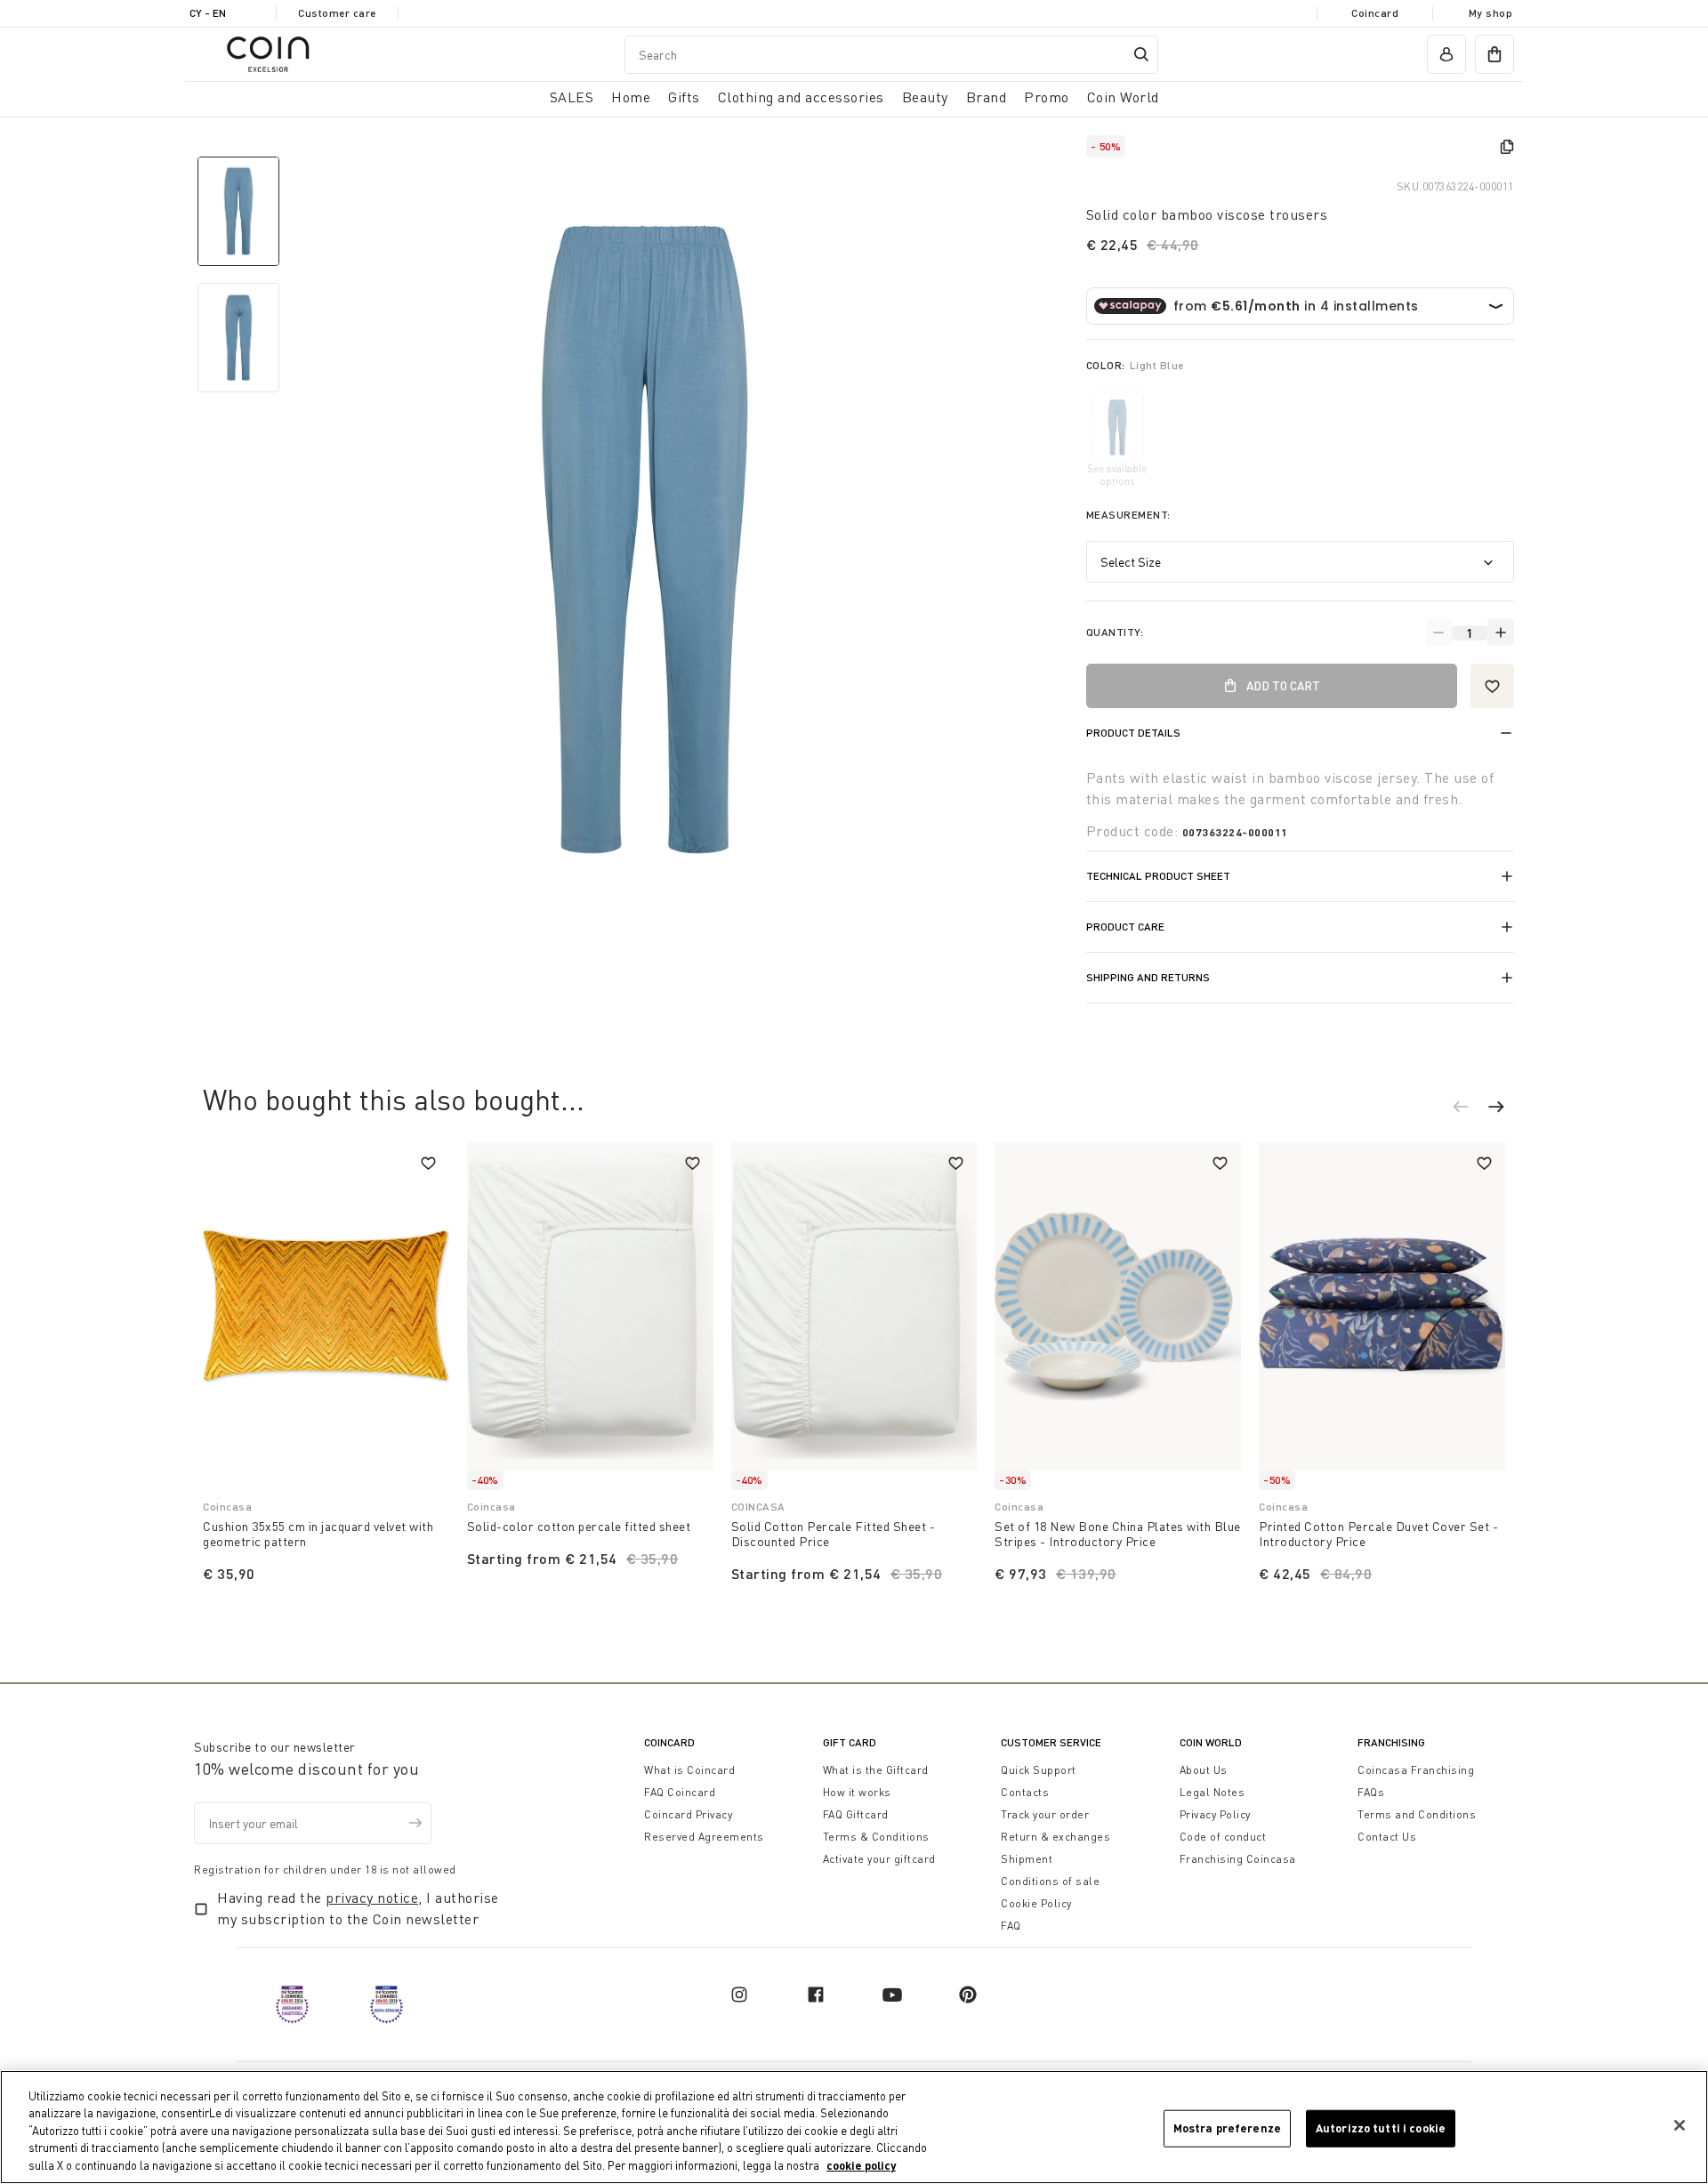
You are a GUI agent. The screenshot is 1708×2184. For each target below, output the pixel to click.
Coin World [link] (1123, 97)
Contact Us (1387, 1837)
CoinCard (669, 1742)
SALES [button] (572, 97)
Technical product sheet (1158, 876)
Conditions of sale (1050, 1881)
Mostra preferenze (1227, 2128)
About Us (1204, 1770)
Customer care (337, 13)
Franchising (1391, 1742)
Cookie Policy (1036, 1903)
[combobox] (891, 55)
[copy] (1507, 147)
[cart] (1494, 54)
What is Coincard (689, 1770)
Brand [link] (987, 97)
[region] (854, 2127)
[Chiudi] (1680, 2125)
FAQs (1371, 1792)
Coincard (1375, 13)
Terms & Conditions (876, 1837)
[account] (1446, 54)
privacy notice (372, 1898)
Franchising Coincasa (1238, 1859)
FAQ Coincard (680, 1792)
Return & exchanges (1055, 1837)
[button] (1470, 1109)
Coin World (1211, 1742)
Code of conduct (1223, 1837)
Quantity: (1115, 632)
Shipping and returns (1148, 977)
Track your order (1045, 1814)
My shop (1491, 13)
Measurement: (1128, 515)
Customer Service (1051, 1742)
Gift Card (850, 1742)
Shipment (1027, 1859)
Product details (1133, 733)
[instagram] (739, 1995)
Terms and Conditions (1417, 1814)
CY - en (208, 13)
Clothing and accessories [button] (801, 97)
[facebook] (816, 1995)
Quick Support (1039, 1770)
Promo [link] (1047, 97)
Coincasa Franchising (1416, 1770)
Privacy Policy (1215, 1814)
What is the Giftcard (876, 1770)
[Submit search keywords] (1141, 54)
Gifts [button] (684, 97)
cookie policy (861, 2165)
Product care (1125, 927)
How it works (857, 1792)
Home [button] (631, 97)
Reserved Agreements (704, 1837)
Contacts (1025, 1792)
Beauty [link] (925, 97)
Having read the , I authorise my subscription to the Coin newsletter (358, 1908)
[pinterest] (968, 1995)
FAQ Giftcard (856, 1814)
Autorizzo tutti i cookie (1381, 2128)
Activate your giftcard (879, 1859)
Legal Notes (1213, 1792)
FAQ (1011, 1926)
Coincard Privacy (688, 1814)
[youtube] (892, 1995)
